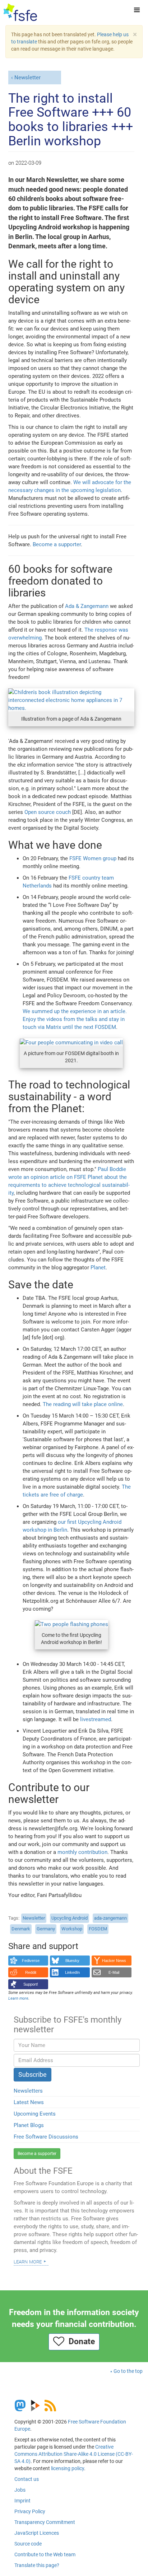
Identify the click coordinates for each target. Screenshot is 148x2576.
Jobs (20, 2490)
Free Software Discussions (46, 2137)
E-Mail (114, 1972)
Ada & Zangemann (87, 606)
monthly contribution (82, 1852)
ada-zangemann (110, 1918)
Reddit (31, 1972)
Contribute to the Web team (45, 2554)
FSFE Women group (93, 858)
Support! (31, 1984)
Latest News (29, 2102)
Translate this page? (37, 2565)
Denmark (21, 1929)
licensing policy (68, 2468)
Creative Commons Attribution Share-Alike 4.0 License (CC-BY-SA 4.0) (74, 2454)
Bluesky (72, 1961)
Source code (28, 2544)
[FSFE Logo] (20, 13)
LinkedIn (72, 1972)
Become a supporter (57, 544)
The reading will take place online (83, 1404)
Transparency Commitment (45, 2522)
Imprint (22, 2501)
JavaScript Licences (37, 2533)
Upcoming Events (35, 2114)
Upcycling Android (70, 1918)
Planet (98, 1268)
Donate (80, 2341)
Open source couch (48, 812)
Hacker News (114, 1961)
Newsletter (27, 78)
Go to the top (128, 2371)
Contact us (27, 2479)
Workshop (72, 1929)
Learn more (28, 2261)
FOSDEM (98, 1929)
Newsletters (28, 2091)
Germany (46, 1929)
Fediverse (31, 1961)
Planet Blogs (29, 2125)
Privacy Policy (30, 2511)
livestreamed (96, 1719)
